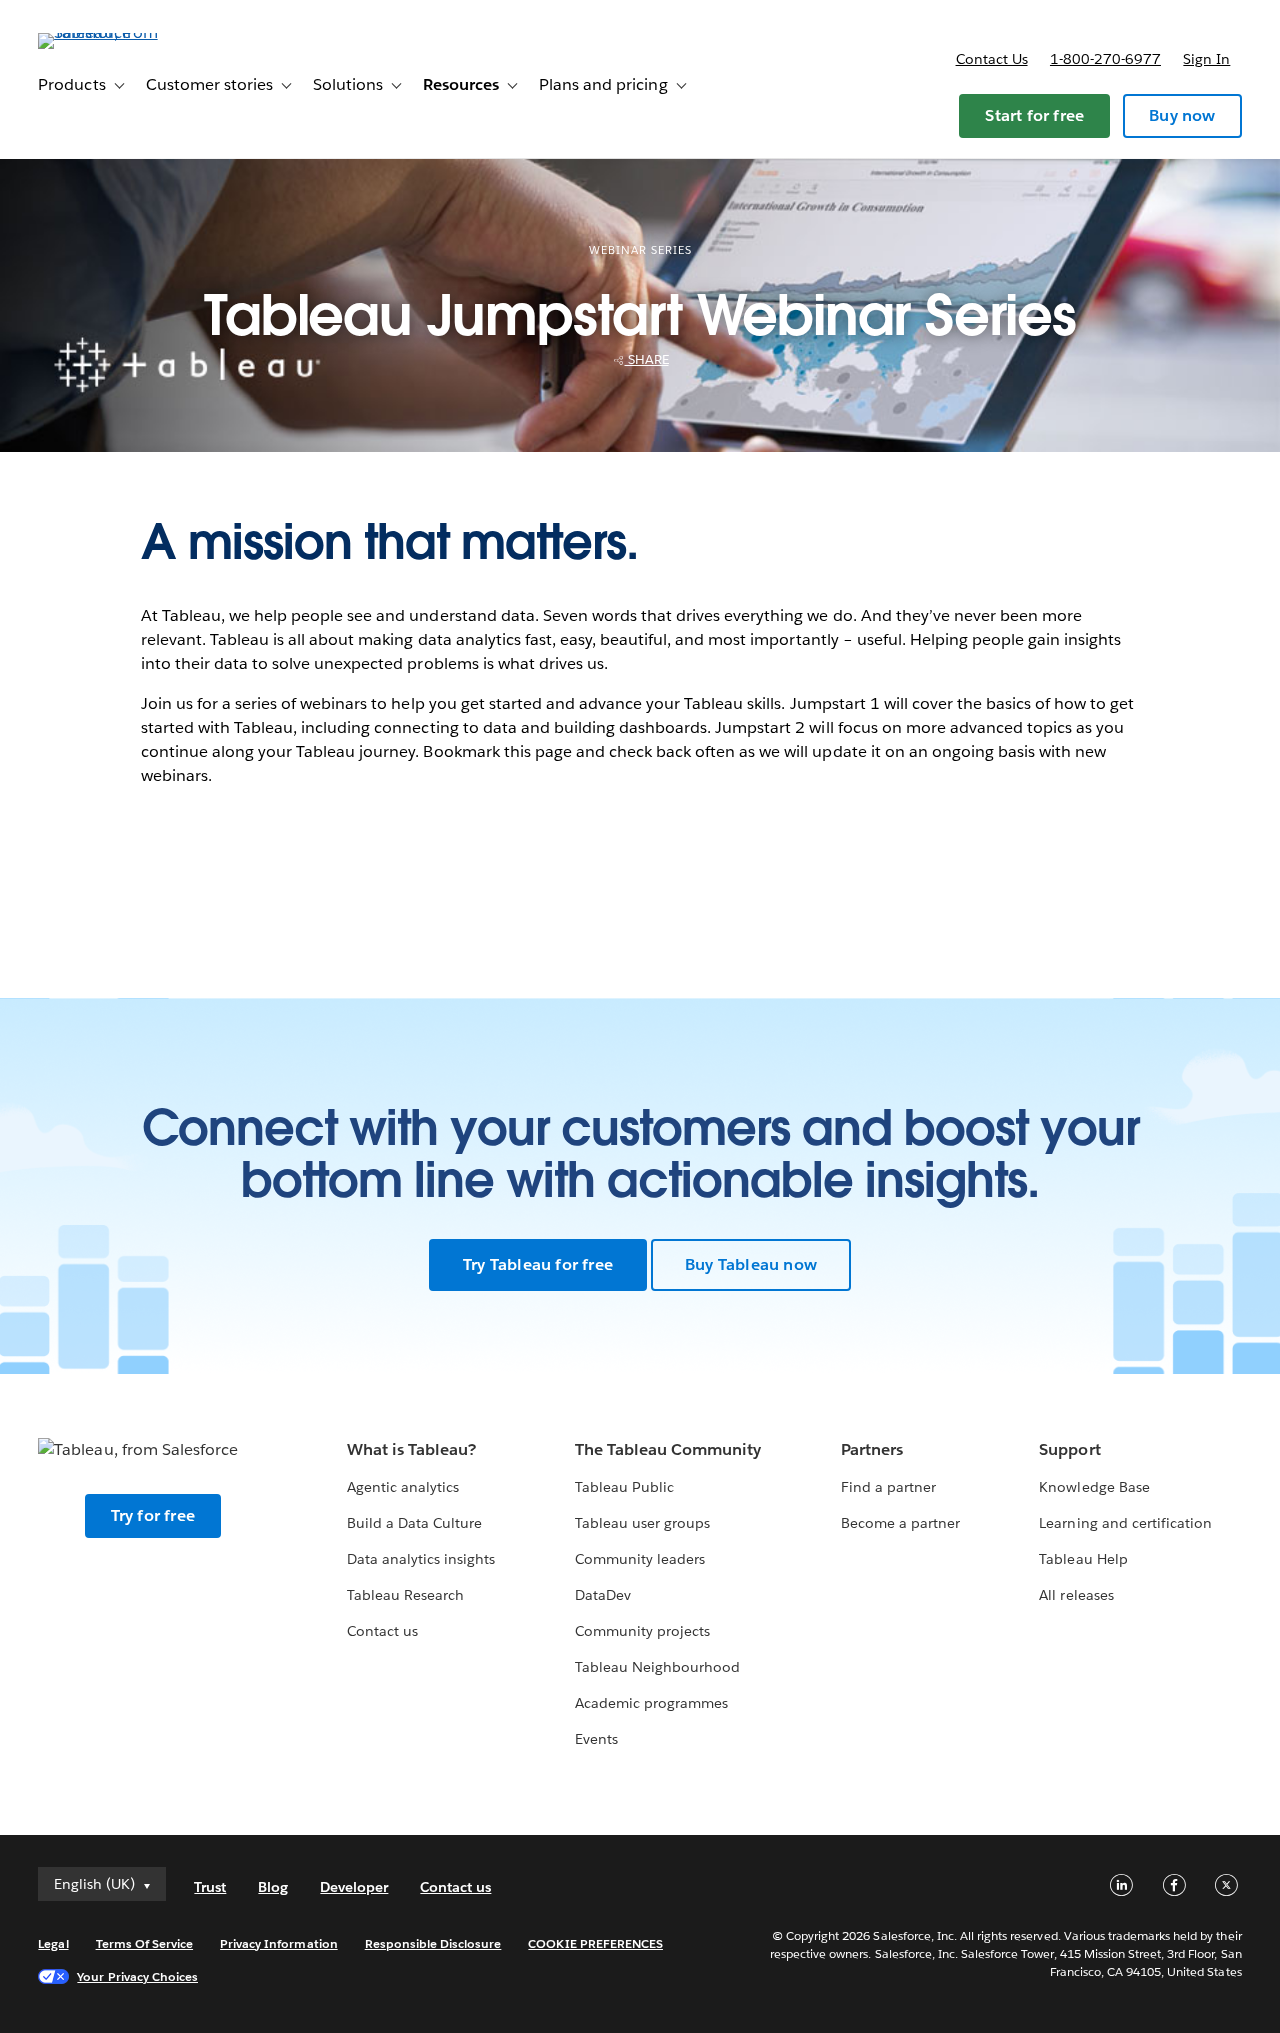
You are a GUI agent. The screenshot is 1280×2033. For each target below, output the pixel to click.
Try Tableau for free (538, 1264)
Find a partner (888, 1487)
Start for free (1034, 115)
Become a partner (900, 1523)
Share (647, 359)
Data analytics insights (421, 1559)
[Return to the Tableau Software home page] (113, 32)
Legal (53, 1943)
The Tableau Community (668, 1449)
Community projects (642, 1631)
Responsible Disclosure (433, 1943)
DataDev (603, 1595)
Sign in (1206, 59)
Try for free (153, 1515)
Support (1069, 1449)
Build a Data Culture (414, 1523)
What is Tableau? (411, 1449)
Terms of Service (144, 1943)
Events (596, 1739)
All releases (1076, 1595)
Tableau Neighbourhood (657, 1667)
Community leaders (640, 1559)
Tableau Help (1083, 1559)
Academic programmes (651, 1703)
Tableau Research (405, 1595)
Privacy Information (279, 1943)
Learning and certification (1125, 1523)
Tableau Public (624, 1487)
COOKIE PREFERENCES (595, 1943)
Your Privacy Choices (137, 1976)
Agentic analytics (403, 1487)
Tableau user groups (642, 1523)
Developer (354, 1887)
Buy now (1182, 115)
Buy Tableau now (751, 1264)
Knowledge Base (1094, 1487)
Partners (872, 1449)
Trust (210, 1887)
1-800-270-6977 (1105, 59)
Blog (273, 1887)
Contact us (992, 59)
